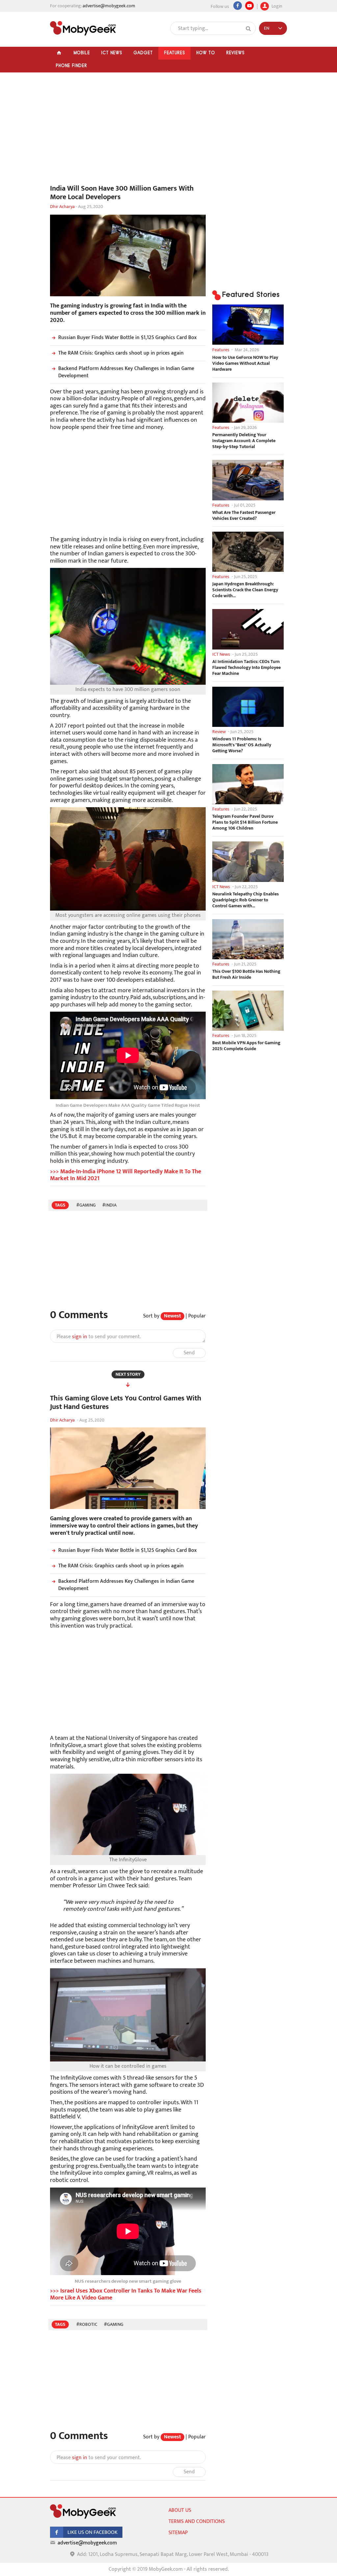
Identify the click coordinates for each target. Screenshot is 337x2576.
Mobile (82, 53)
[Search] (248, 29)
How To (206, 53)
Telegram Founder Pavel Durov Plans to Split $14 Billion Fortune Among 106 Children (245, 822)
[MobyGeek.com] (83, 28)
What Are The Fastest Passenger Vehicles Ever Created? (244, 516)
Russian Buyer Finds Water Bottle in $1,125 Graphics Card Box (128, 338)
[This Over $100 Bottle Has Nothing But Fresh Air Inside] (248, 939)
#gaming (86, 1205)
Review (219, 732)
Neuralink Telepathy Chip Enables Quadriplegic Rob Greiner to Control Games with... (246, 900)
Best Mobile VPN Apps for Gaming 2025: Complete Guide (246, 1046)
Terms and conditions (197, 2522)
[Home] (59, 53)
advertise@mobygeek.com (109, 6)
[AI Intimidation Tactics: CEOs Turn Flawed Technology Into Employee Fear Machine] (248, 629)
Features (174, 53)
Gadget (143, 53)
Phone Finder (71, 66)
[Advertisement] (128, 132)
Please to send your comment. (99, 1337)
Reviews (235, 53)
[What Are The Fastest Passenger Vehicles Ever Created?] (248, 480)
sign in (80, 1337)
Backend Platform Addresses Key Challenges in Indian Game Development (126, 372)
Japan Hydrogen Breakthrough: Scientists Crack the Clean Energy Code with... (245, 590)
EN (267, 28)
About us (180, 2510)
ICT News (112, 53)
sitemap (178, 2533)
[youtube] (249, 6)
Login (276, 5)
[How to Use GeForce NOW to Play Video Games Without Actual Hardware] (248, 325)
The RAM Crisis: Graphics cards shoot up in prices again (121, 353)
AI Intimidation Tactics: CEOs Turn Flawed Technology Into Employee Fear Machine (246, 668)
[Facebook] (238, 6)
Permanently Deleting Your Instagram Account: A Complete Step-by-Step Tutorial (244, 441)
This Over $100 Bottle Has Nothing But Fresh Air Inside (246, 974)
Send (189, 1353)
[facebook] (86, 2536)
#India (109, 1205)
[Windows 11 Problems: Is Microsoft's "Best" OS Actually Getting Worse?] (248, 707)
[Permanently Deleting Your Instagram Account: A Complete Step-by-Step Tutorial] (248, 403)
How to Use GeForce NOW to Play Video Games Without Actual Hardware (245, 363)
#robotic (87, 2324)
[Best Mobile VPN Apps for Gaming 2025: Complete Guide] (248, 1011)
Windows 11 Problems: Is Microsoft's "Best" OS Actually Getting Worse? (242, 745)
